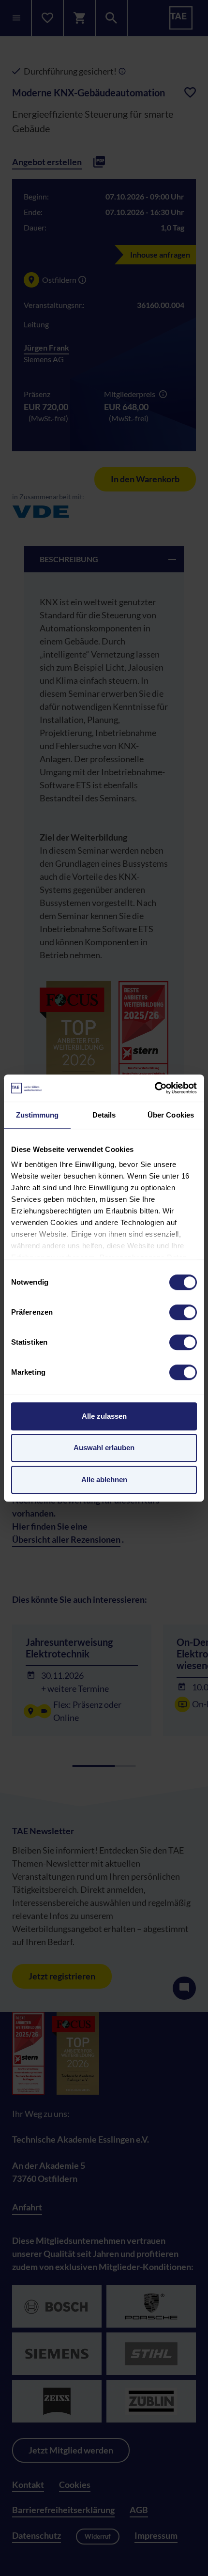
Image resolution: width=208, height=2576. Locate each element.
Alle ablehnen (104, 1480)
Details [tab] (104, 1115)
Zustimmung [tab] (37, 1115)
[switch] (183, 1312)
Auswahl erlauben (104, 1448)
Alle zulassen (104, 1416)
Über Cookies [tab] (171, 1115)
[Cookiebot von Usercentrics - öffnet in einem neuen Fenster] (155, 1088)
